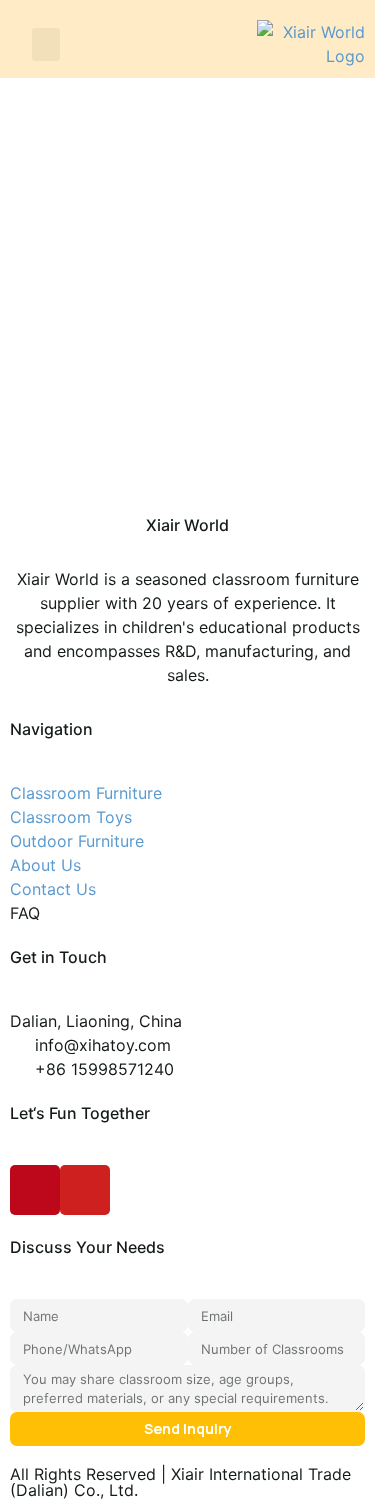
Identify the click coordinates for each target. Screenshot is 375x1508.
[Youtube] (85, 1190)
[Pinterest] (35, 1190)
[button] (46, 44)
